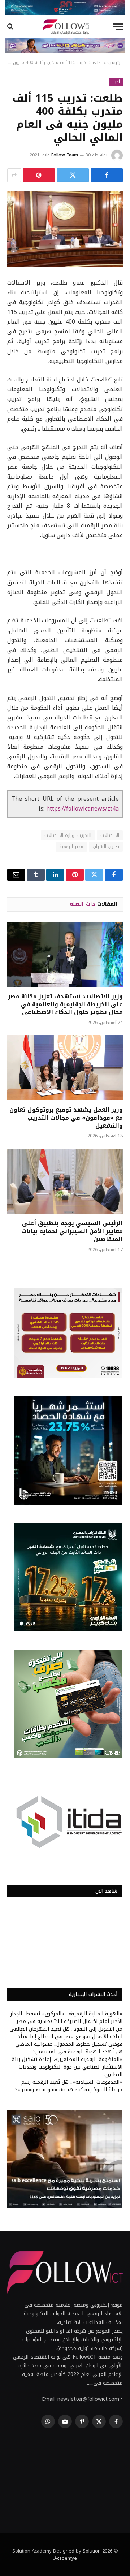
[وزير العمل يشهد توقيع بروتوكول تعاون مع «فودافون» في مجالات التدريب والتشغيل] (65, 1068)
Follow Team (65, 155)
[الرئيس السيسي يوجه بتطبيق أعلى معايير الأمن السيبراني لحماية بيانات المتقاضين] (65, 1181)
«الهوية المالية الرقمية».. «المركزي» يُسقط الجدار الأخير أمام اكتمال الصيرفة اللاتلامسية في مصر (66, 2018)
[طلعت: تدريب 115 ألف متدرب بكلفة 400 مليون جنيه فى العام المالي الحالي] (65, 229)
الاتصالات (110, 835)
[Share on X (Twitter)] (73, 175)
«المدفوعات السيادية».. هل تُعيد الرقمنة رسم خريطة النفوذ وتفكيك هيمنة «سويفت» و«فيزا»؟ (69, 2086)
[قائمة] (118, 27)
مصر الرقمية (71, 846)
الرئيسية (115, 62)
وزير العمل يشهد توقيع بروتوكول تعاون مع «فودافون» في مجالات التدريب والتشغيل (66, 1118)
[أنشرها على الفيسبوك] (107, 175)
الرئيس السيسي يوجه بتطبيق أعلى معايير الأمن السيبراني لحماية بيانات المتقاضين (72, 1231)
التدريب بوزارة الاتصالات (68, 835)
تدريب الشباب (106, 846)
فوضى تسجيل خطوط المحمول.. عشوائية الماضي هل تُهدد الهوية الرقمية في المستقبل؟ (69, 2048)
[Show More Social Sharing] (14, 175)
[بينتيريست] (39, 175)
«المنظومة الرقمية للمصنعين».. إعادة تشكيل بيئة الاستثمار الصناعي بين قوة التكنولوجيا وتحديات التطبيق (67, 2067)
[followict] (65, 27)
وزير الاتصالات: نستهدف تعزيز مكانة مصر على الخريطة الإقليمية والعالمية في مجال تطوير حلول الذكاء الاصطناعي (65, 1004)
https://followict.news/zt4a (83, 809)
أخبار (116, 82)
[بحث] (11, 27)
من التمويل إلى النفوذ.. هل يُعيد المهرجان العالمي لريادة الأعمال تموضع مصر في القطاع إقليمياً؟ (66, 2033)
